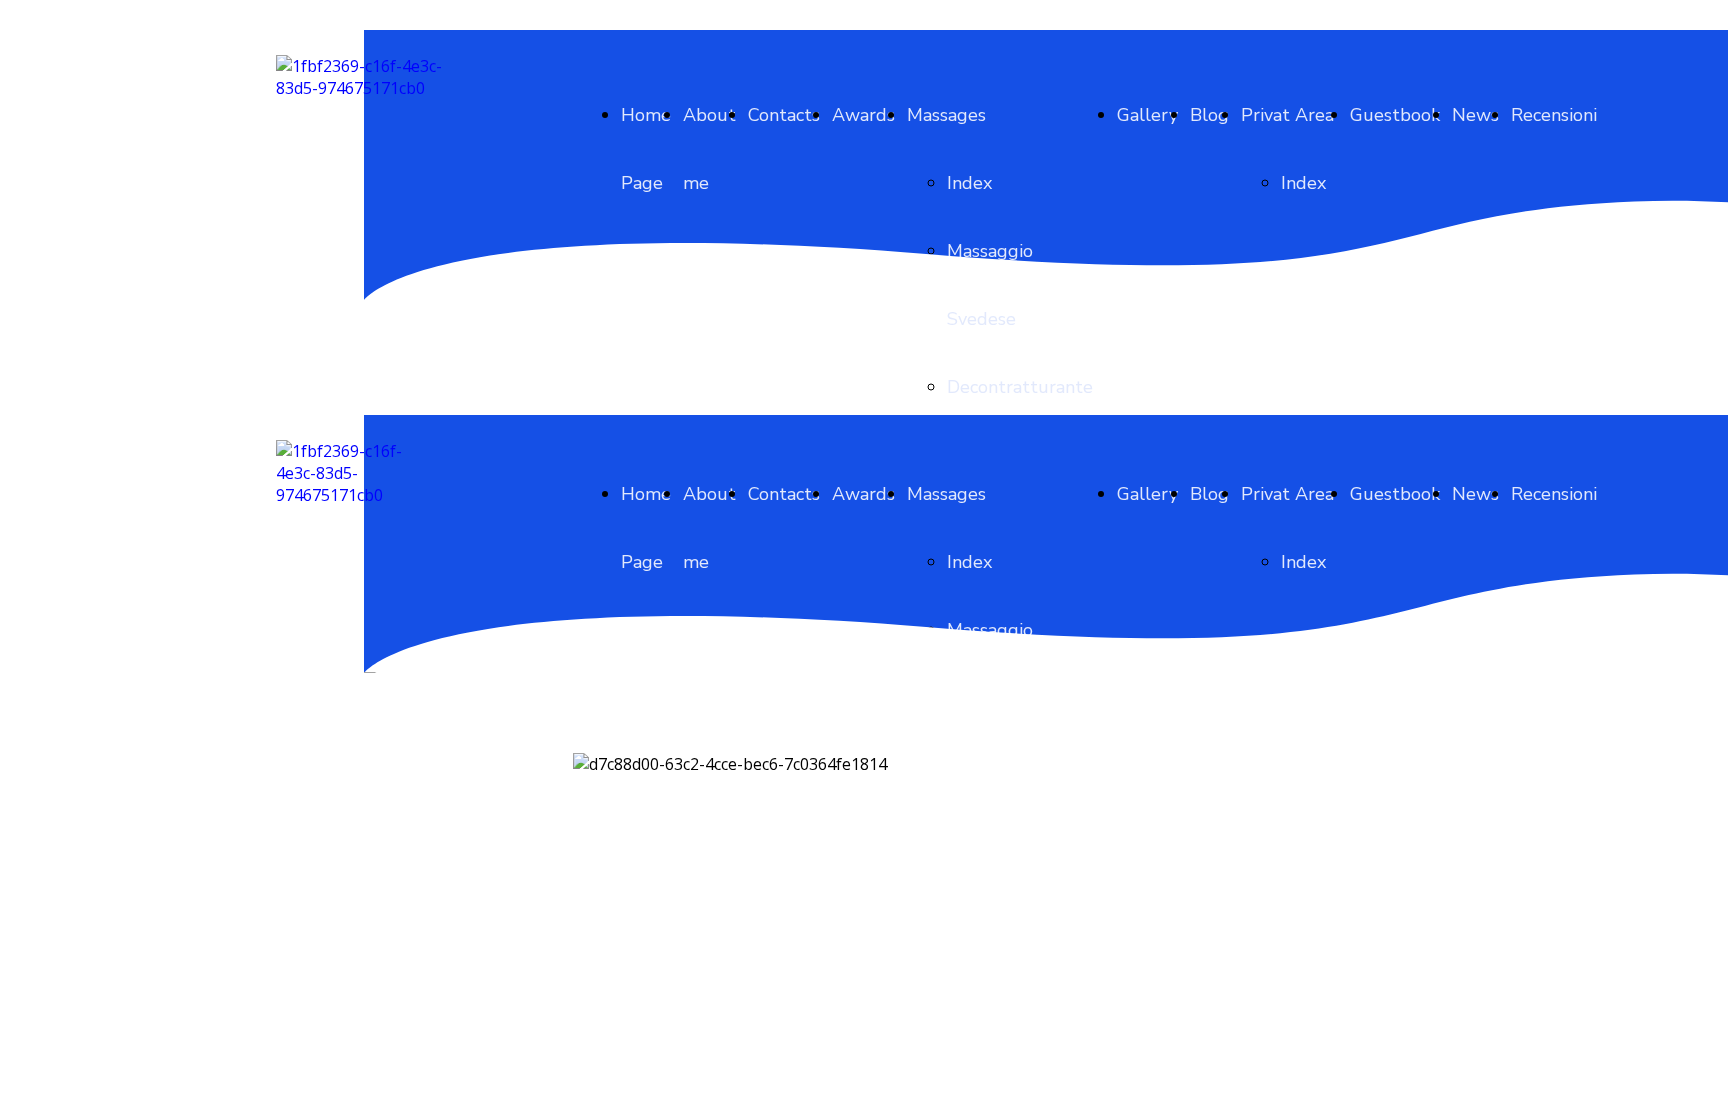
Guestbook (1395, 115)
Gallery (1147, 115)
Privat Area (1287, 115)
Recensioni (1554, 115)
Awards (863, 115)
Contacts (784, 115)
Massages (946, 115)
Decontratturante (1020, 387)
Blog (1209, 115)
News (1475, 115)
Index (969, 183)
